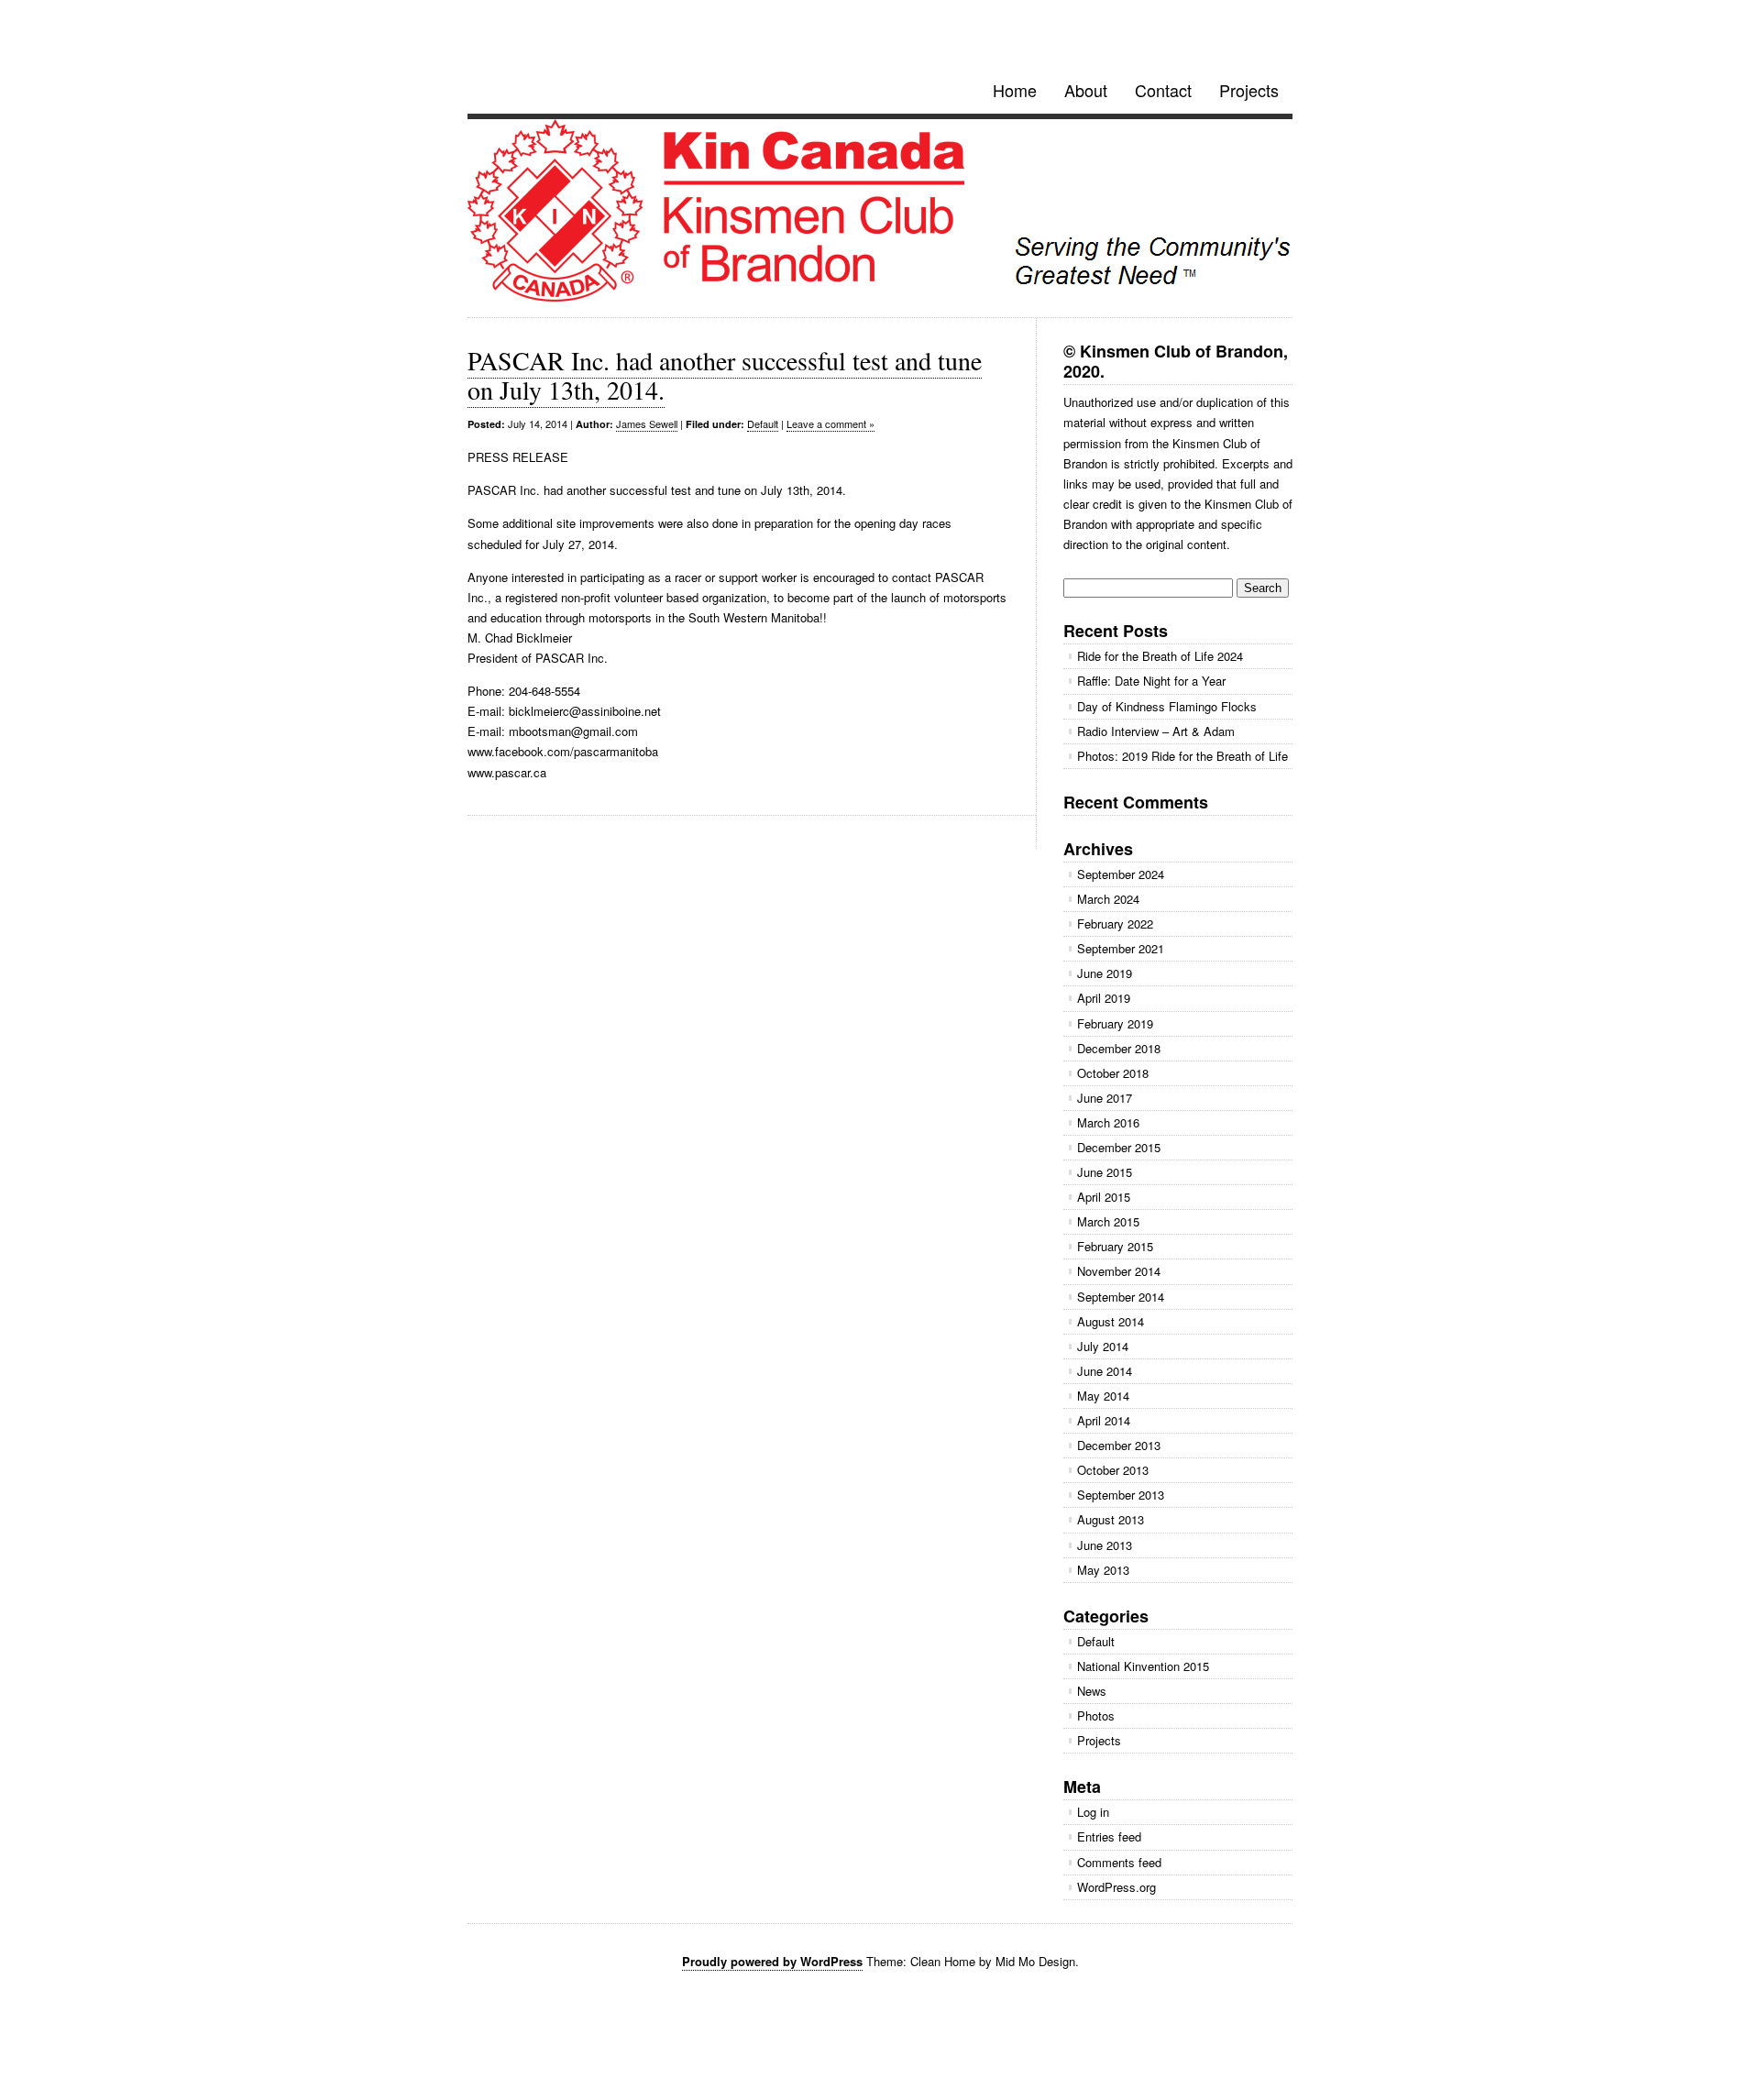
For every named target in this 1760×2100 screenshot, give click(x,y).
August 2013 (1111, 1519)
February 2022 (1115, 924)
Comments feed (1119, 1862)
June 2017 (1105, 1098)
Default (763, 423)
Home (1015, 90)
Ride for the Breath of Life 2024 (1160, 656)
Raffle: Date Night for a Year (1151, 681)
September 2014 (1121, 1297)
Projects (1249, 90)
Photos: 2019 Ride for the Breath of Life (1182, 756)
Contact (1163, 90)
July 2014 (1103, 1346)
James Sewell (647, 423)
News (1092, 1691)
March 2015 (1108, 1221)
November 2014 (1119, 1271)
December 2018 (1119, 1048)
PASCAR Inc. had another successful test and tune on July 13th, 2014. (725, 375)
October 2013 (1113, 1470)
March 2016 (1108, 1122)
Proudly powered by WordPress (772, 1961)
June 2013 (1105, 1545)
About (1086, 90)
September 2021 (1121, 948)
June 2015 (1105, 1172)
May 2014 (1103, 1396)
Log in (1093, 1812)
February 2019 (1115, 1023)
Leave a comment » (830, 423)
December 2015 (1119, 1147)
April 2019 (1104, 998)
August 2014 (1111, 1321)
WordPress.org (1116, 1887)
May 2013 (1103, 1570)
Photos (1096, 1715)
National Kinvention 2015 (1143, 1666)
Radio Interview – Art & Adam (1156, 731)
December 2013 (1119, 1445)
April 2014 (1104, 1420)
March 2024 (1108, 899)
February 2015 (1115, 1246)
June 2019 (1105, 973)
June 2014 (1105, 1371)
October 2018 (1113, 1073)
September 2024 (1121, 874)
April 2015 (1104, 1197)
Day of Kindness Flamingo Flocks (1167, 706)
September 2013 (1121, 1495)
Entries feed (1109, 1836)
